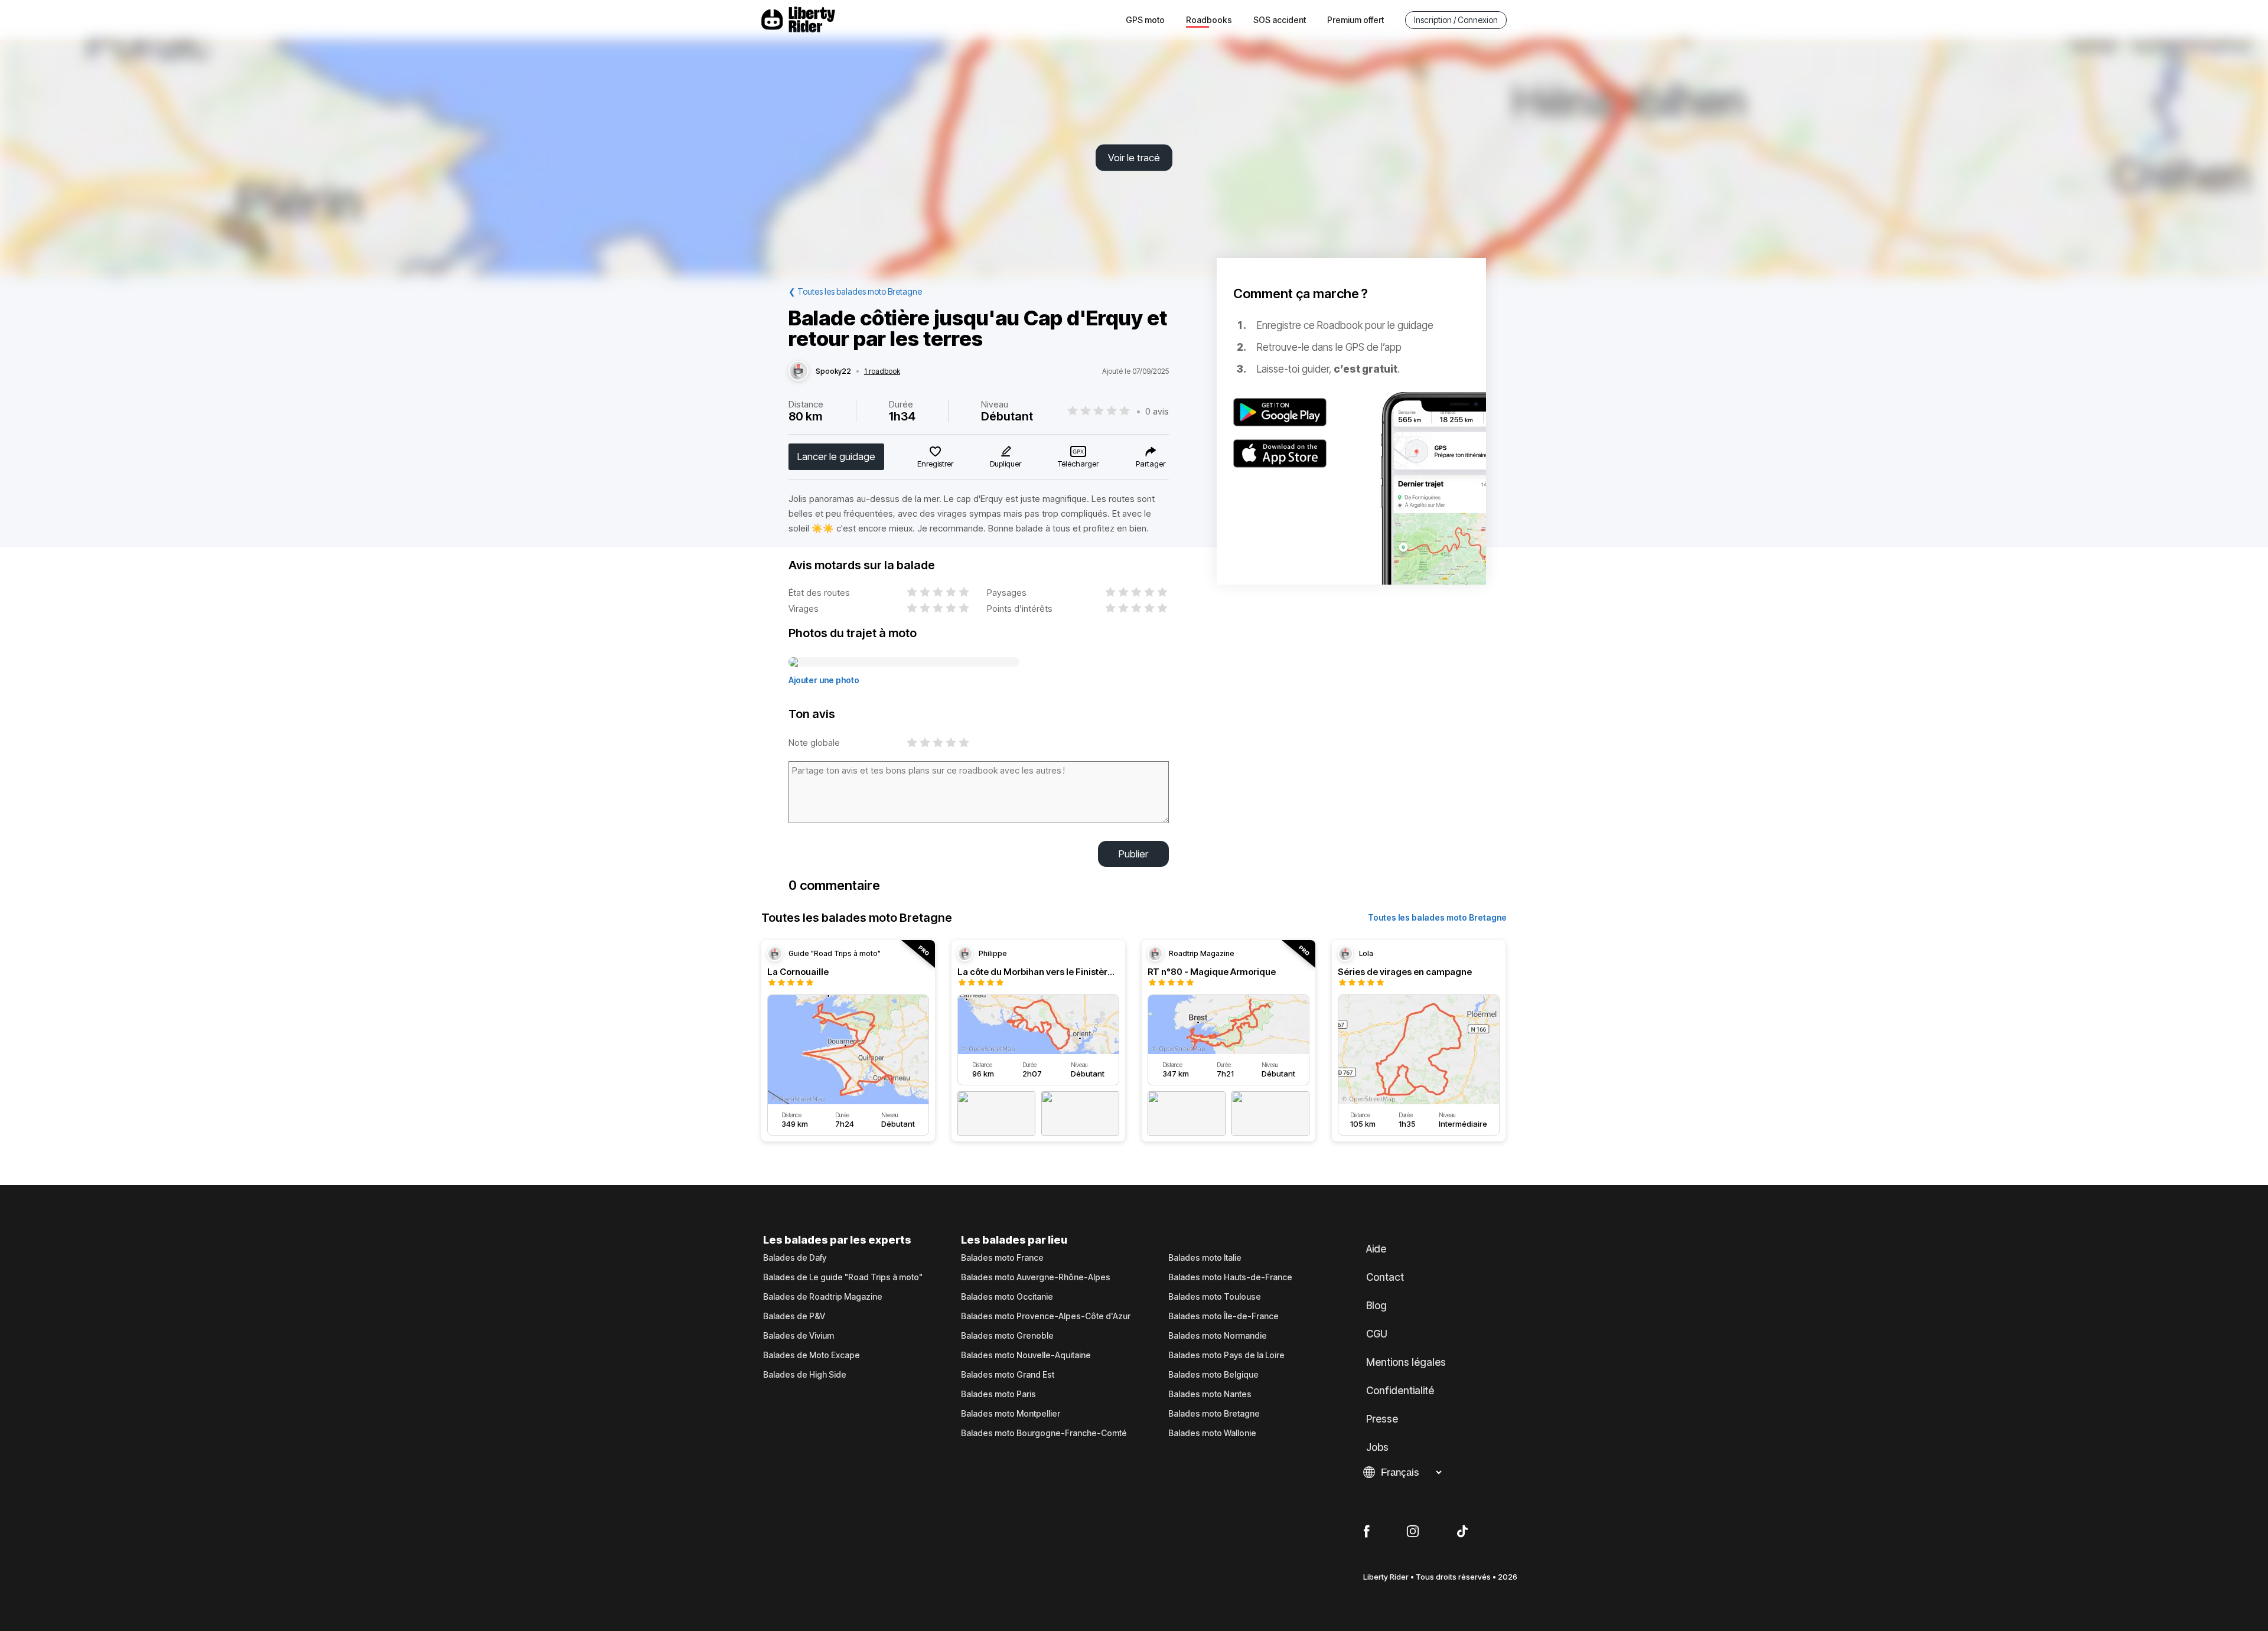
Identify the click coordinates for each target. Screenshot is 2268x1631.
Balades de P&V (794, 1316)
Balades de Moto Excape (812, 1355)
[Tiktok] (1462, 1532)
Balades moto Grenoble (1007, 1336)
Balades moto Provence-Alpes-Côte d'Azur (1046, 1316)
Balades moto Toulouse (1215, 1297)
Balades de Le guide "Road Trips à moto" (843, 1277)
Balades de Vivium (799, 1336)
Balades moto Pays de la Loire (1226, 1355)
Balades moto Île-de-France (1223, 1316)
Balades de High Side (805, 1375)
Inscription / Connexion (1456, 20)
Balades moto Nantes (1210, 1394)
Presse (1382, 1419)
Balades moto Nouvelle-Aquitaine (1026, 1355)
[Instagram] (1413, 1532)
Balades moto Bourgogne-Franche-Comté (1044, 1433)
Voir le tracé (1134, 158)
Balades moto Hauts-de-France (1230, 1277)
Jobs (1377, 1447)
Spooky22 (833, 371)
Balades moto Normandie (1218, 1336)
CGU (1377, 1334)
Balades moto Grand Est (1008, 1375)
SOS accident (1280, 20)
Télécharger (1078, 464)
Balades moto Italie (1205, 1258)
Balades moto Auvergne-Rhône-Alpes (1036, 1277)
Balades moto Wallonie (1212, 1433)
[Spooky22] (799, 371)
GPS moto (1145, 20)
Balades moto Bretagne (1214, 1414)
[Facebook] (1366, 1532)
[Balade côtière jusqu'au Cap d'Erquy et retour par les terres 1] (904, 663)
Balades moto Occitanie (1007, 1297)
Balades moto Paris (998, 1394)
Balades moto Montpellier (1011, 1414)
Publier (1133, 854)
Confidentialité (1400, 1391)
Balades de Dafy (795, 1258)
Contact (1385, 1277)
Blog (1376, 1306)
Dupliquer (1006, 464)
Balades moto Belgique (1213, 1375)
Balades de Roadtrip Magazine (823, 1297)
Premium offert (1355, 20)
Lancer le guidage (836, 456)
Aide (1376, 1249)
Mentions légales (1406, 1362)
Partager (1151, 464)
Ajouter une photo (824, 680)
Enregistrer (935, 464)
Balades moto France (1002, 1258)
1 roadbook (882, 371)
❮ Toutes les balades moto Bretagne (855, 291)
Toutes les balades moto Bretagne (1437, 917)
